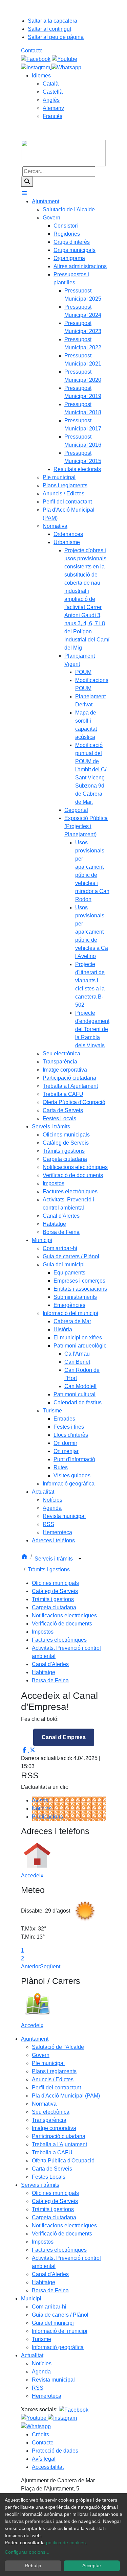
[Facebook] (36, 59)
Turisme (41, 2339)
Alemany (53, 108)
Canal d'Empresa (64, 1737)
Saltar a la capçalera (52, 21)
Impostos (43, 1632)
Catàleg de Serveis (55, 1591)
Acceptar (92, 2566)
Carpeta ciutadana (54, 1607)
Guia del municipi (53, 2323)
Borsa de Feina (50, 1680)
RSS (38, 2388)
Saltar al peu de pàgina (56, 37)
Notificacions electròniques (64, 1615)
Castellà (53, 92)
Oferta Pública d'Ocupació (63, 2161)
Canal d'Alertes (50, 1664)
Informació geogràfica (58, 2347)
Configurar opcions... (27, 2552)
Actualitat (32, 2355)
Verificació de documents (62, 1624)
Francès (52, 116)
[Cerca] (27, 182)
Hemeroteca (47, 2396)
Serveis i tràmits (54, 1559)
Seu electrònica (51, 2112)
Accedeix (32, 1876)
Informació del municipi (60, 2331)
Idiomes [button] (41, 76)
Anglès (51, 100)
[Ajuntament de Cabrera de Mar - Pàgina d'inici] (63, 153)
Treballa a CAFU (52, 2152)
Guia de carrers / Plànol (60, 2315)
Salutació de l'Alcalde (58, 2047)
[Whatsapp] (66, 67)
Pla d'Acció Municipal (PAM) (66, 2096)
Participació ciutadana (59, 2136)
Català (51, 84)
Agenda (41, 2372)
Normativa (44, 2104)
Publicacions (47, 1817)
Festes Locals (49, 2177)
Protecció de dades (55, 2451)
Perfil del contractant (56, 2088)
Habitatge (44, 1672)
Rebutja (33, 2566)
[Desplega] (80, 1559)
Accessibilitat (48, 2467)
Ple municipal (48, 2063)
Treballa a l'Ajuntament (59, 2144)
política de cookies (66, 2543)
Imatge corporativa (54, 2128)
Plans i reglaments (54, 2071)
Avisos (40, 1800)
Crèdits (40, 2434)
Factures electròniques (59, 1640)
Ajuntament (35, 2039)
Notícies (42, 1809)
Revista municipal (53, 2380)
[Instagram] (36, 67)
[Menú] (24, 193)
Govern (41, 2055)
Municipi (31, 2299)
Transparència (49, 2120)
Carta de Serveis (52, 2169)
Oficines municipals (55, 1583)
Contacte (32, 51)
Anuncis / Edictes (53, 2079)
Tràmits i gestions (49, 1570)
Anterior (30, 1966)
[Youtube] (65, 59)
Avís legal (44, 2459)
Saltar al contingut (49, 29)
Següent (50, 1966)
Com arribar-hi (49, 2307)
